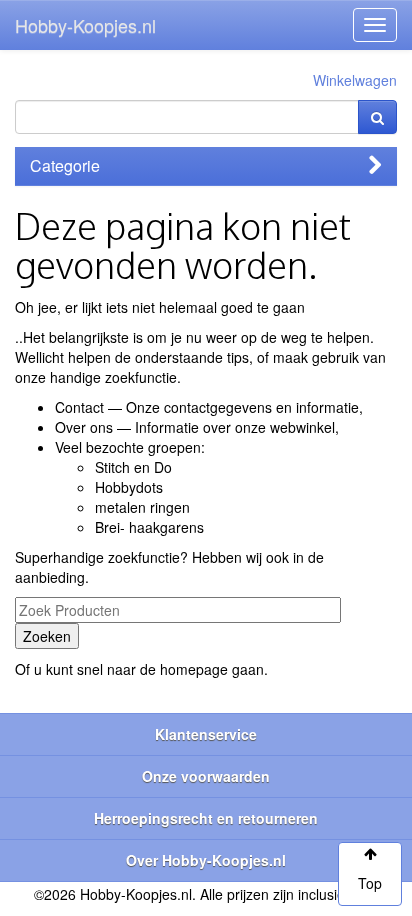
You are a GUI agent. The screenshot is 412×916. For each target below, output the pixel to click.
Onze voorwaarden (206, 776)
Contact (79, 407)
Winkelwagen (355, 80)
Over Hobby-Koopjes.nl (206, 860)
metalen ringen (142, 507)
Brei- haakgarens (149, 527)
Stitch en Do (133, 467)
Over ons (84, 427)
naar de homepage (167, 669)
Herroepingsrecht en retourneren (206, 818)
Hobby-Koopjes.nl (85, 25)
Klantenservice (206, 734)
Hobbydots (129, 487)
